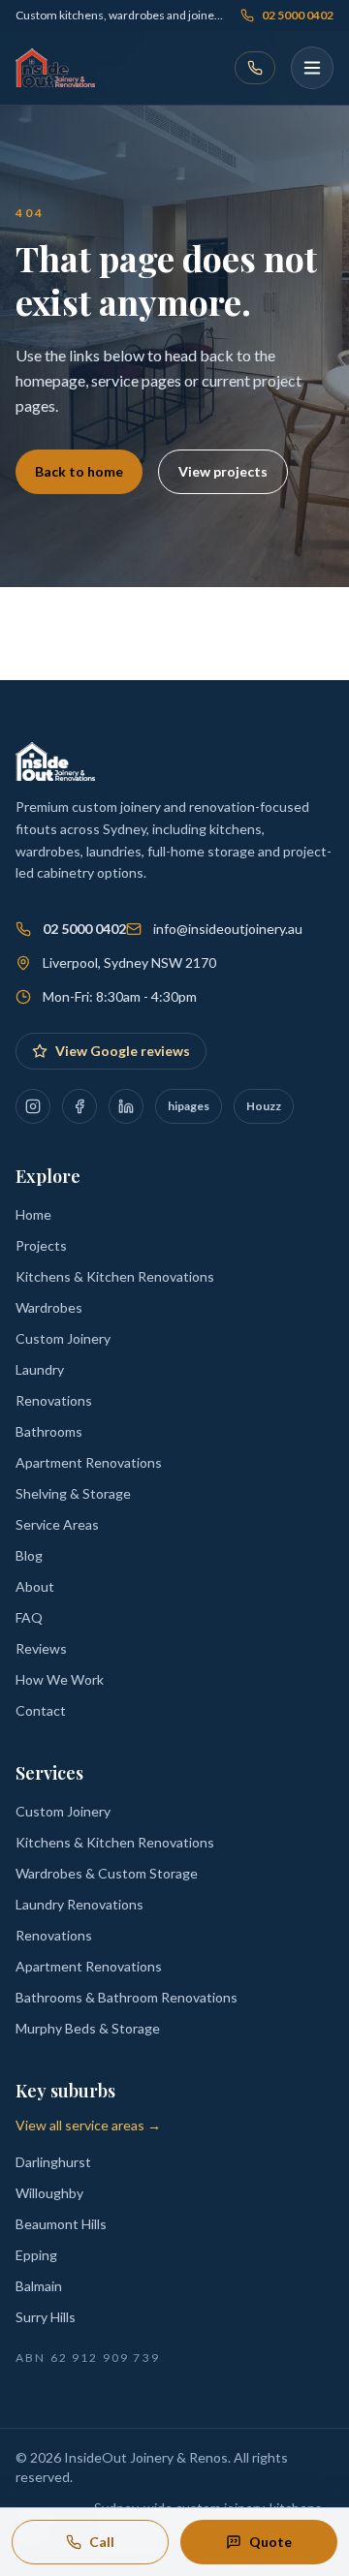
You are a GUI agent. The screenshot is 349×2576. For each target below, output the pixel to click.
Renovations (54, 1400)
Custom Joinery (63, 1338)
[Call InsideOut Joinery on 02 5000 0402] (255, 68)
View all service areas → (88, 2125)
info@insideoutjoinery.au (228, 929)
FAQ (29, 1617)
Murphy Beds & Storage (88, 2028)
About (35, 1586)
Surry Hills (46, 2317)
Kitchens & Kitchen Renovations (115, 1276)
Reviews (41, 1648)
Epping (36, 2255)
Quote (270, 2542)
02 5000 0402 (298, 15)
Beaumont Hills (61, 2224)
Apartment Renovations (89, 1462)
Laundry (40, 1369)
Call (102, 2542)
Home (33, 1214)
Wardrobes (49, 1307)
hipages (189, 1106)
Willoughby (49, 2193)
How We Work (60, 1679)
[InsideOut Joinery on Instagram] (33, 1106)
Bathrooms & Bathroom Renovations (127, 1997)
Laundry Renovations (79, 1904)
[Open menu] (312, 68)
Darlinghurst (53, 2162)
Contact (41, 1710)
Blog (29, 1555)
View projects (223, 471)
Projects (41, 1245)
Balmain (39, 2286)
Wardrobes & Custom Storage (107, 1873)
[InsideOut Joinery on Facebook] (79, 1106)
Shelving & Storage (73, 1493)
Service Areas (57, 1524)
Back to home (79, 471)
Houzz (264, 1106)
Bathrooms (49, 1431)
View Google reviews (123, 1051)
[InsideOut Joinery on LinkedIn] (126, 1106)
